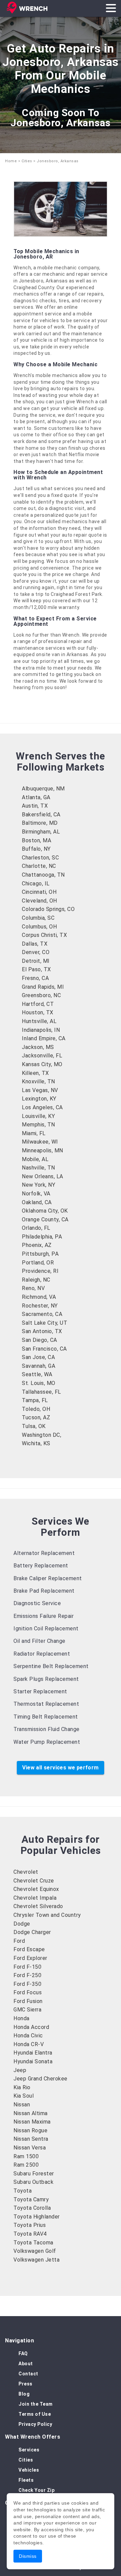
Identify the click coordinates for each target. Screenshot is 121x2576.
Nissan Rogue (30, 2130)
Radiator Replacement (42, 1654)
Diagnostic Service (37, 1603)
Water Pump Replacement (47, 1742)
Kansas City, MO (42, 1064)
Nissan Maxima (32, 2122)
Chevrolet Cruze (34, 1881)
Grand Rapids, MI (43, 987)
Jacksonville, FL (42, 1056)
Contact (28, 2374)
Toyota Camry (31, 2199)
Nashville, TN (38, 1168)
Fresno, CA (35, 978)
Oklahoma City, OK (45, 1211)
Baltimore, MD (40, 823)
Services (29, 2450)
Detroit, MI (36, 961)
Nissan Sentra (31, 2139)
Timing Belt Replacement (46, 1717)
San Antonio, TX (42, 1331)
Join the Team (36, 2404)
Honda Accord (31, 2027)
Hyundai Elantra (33, 2053)
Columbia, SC (38, 918)
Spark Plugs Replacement (46, 1679)
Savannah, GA (38, 1366)
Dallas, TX (35, 944)
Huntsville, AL (39, 1021)
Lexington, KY (39, 1099)
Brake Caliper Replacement (48, 1578)
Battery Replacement (41, 1566)
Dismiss (28, 2556)
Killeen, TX (35, 1073)
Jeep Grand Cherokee (41, 2079)
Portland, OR (38, 1263)
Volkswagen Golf (35, 2251)
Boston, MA (36, 840)
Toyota (23, 2191)
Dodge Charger (32, 1932)
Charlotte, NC (39, 866)
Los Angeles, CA (42, 1107)
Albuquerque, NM (43, 789)
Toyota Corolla (32, 2208)
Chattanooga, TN (43, 875)
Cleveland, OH (39, 901)
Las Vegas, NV (40, 1090)
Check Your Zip (36, 2490)
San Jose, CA (38, 1357)
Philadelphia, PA (42, 1237)
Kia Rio (22, 2087)
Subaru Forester (34, 2174)
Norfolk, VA (36, 1194)
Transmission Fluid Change (47, 1729)
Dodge (22, 1924)
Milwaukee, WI (40, 1142)
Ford (19, 1941)
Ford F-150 (27, 1967)
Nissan (22, 2105)
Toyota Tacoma (33, 2243)
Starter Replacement (40, 1691)
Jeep (20, 2070)
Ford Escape (29, 1949)
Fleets (26, 2480)
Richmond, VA (39, 1297)
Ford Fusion (28, 2001)
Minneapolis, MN (43, 1150)
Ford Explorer (30, 1958)
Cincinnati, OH (39, 892)
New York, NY (38, 1185)
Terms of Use (35, 2414)
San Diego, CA (39, 1340)
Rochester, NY (40, 1306)
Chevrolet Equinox (36, 1889)
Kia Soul (24, 2096)
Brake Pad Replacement (44, 1591)
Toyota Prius (30, 2225)
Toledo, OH (36, 1409)
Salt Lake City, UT (45, 1323)
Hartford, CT (38, 1004)
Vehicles (29, 2470)
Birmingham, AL (41, 832)
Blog (24, 2394)
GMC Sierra (27, 2010)
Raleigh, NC (36, 1280)
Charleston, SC (40, 858)
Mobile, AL (35, 1159)
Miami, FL (34, 1133)
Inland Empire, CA (44, 1038)
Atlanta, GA (36, 797)
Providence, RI (40, 1271)
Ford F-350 (27, 1984)
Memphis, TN (38, 1125)
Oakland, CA (37, 1202)
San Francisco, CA (44, 1349)
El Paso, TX (36, 969)
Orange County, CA (45, 1219)
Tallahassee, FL (42, 1392)
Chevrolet (26, 1872)
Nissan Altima (31, 2113)
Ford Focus (28, 1992)
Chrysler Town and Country (47, 1915)
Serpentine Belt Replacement (51, 1666)
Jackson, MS (38, 1047)
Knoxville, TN (38, 1081)
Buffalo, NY (36, 849)
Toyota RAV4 (30, 2234)
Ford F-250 (27, 1975)
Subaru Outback (33, 2182)
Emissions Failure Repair (44, 1616)
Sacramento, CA (42, 1314)
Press (26, 2384)
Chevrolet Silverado (38, 1906)
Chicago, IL (36, 884)
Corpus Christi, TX (44, 935)
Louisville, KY (38, 1116)
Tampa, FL (35, 1400)
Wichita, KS (36, 1443)
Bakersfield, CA (41, 815)
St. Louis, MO (39, 1383)
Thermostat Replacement (46, 1704)
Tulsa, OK (34, 1426)
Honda (22, 2018)
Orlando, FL (36, 1228)
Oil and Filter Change (39, 1641)
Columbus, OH (39, 927)
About (26, 2364)
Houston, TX (38, 1012)
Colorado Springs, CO (48, 909)
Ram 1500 (26, 2156)
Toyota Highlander (37, 2217)
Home (11, 161)
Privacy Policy (35, 2424)
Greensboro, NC (41, 995)
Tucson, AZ (36, 1417)
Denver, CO (36, 952)
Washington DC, (42, 1435)
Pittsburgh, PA (40, 1254)
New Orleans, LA (43, 1176)
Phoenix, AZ (37, 1245)
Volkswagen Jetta (36, 2260)
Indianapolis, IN (41, 1030)
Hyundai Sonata (33, 2061)
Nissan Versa (30, 2148)
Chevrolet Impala (35, 1898)
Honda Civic (28, 2036)
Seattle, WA (37, 1374)
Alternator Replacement (44, 1553)
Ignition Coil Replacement (46, 1629)
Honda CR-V (29, 2044)
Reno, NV (33, 1288)
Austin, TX (35, 806)
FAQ (23, 2353)
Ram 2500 (26, 2165)
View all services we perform (60, 1768)
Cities (27, 161)
